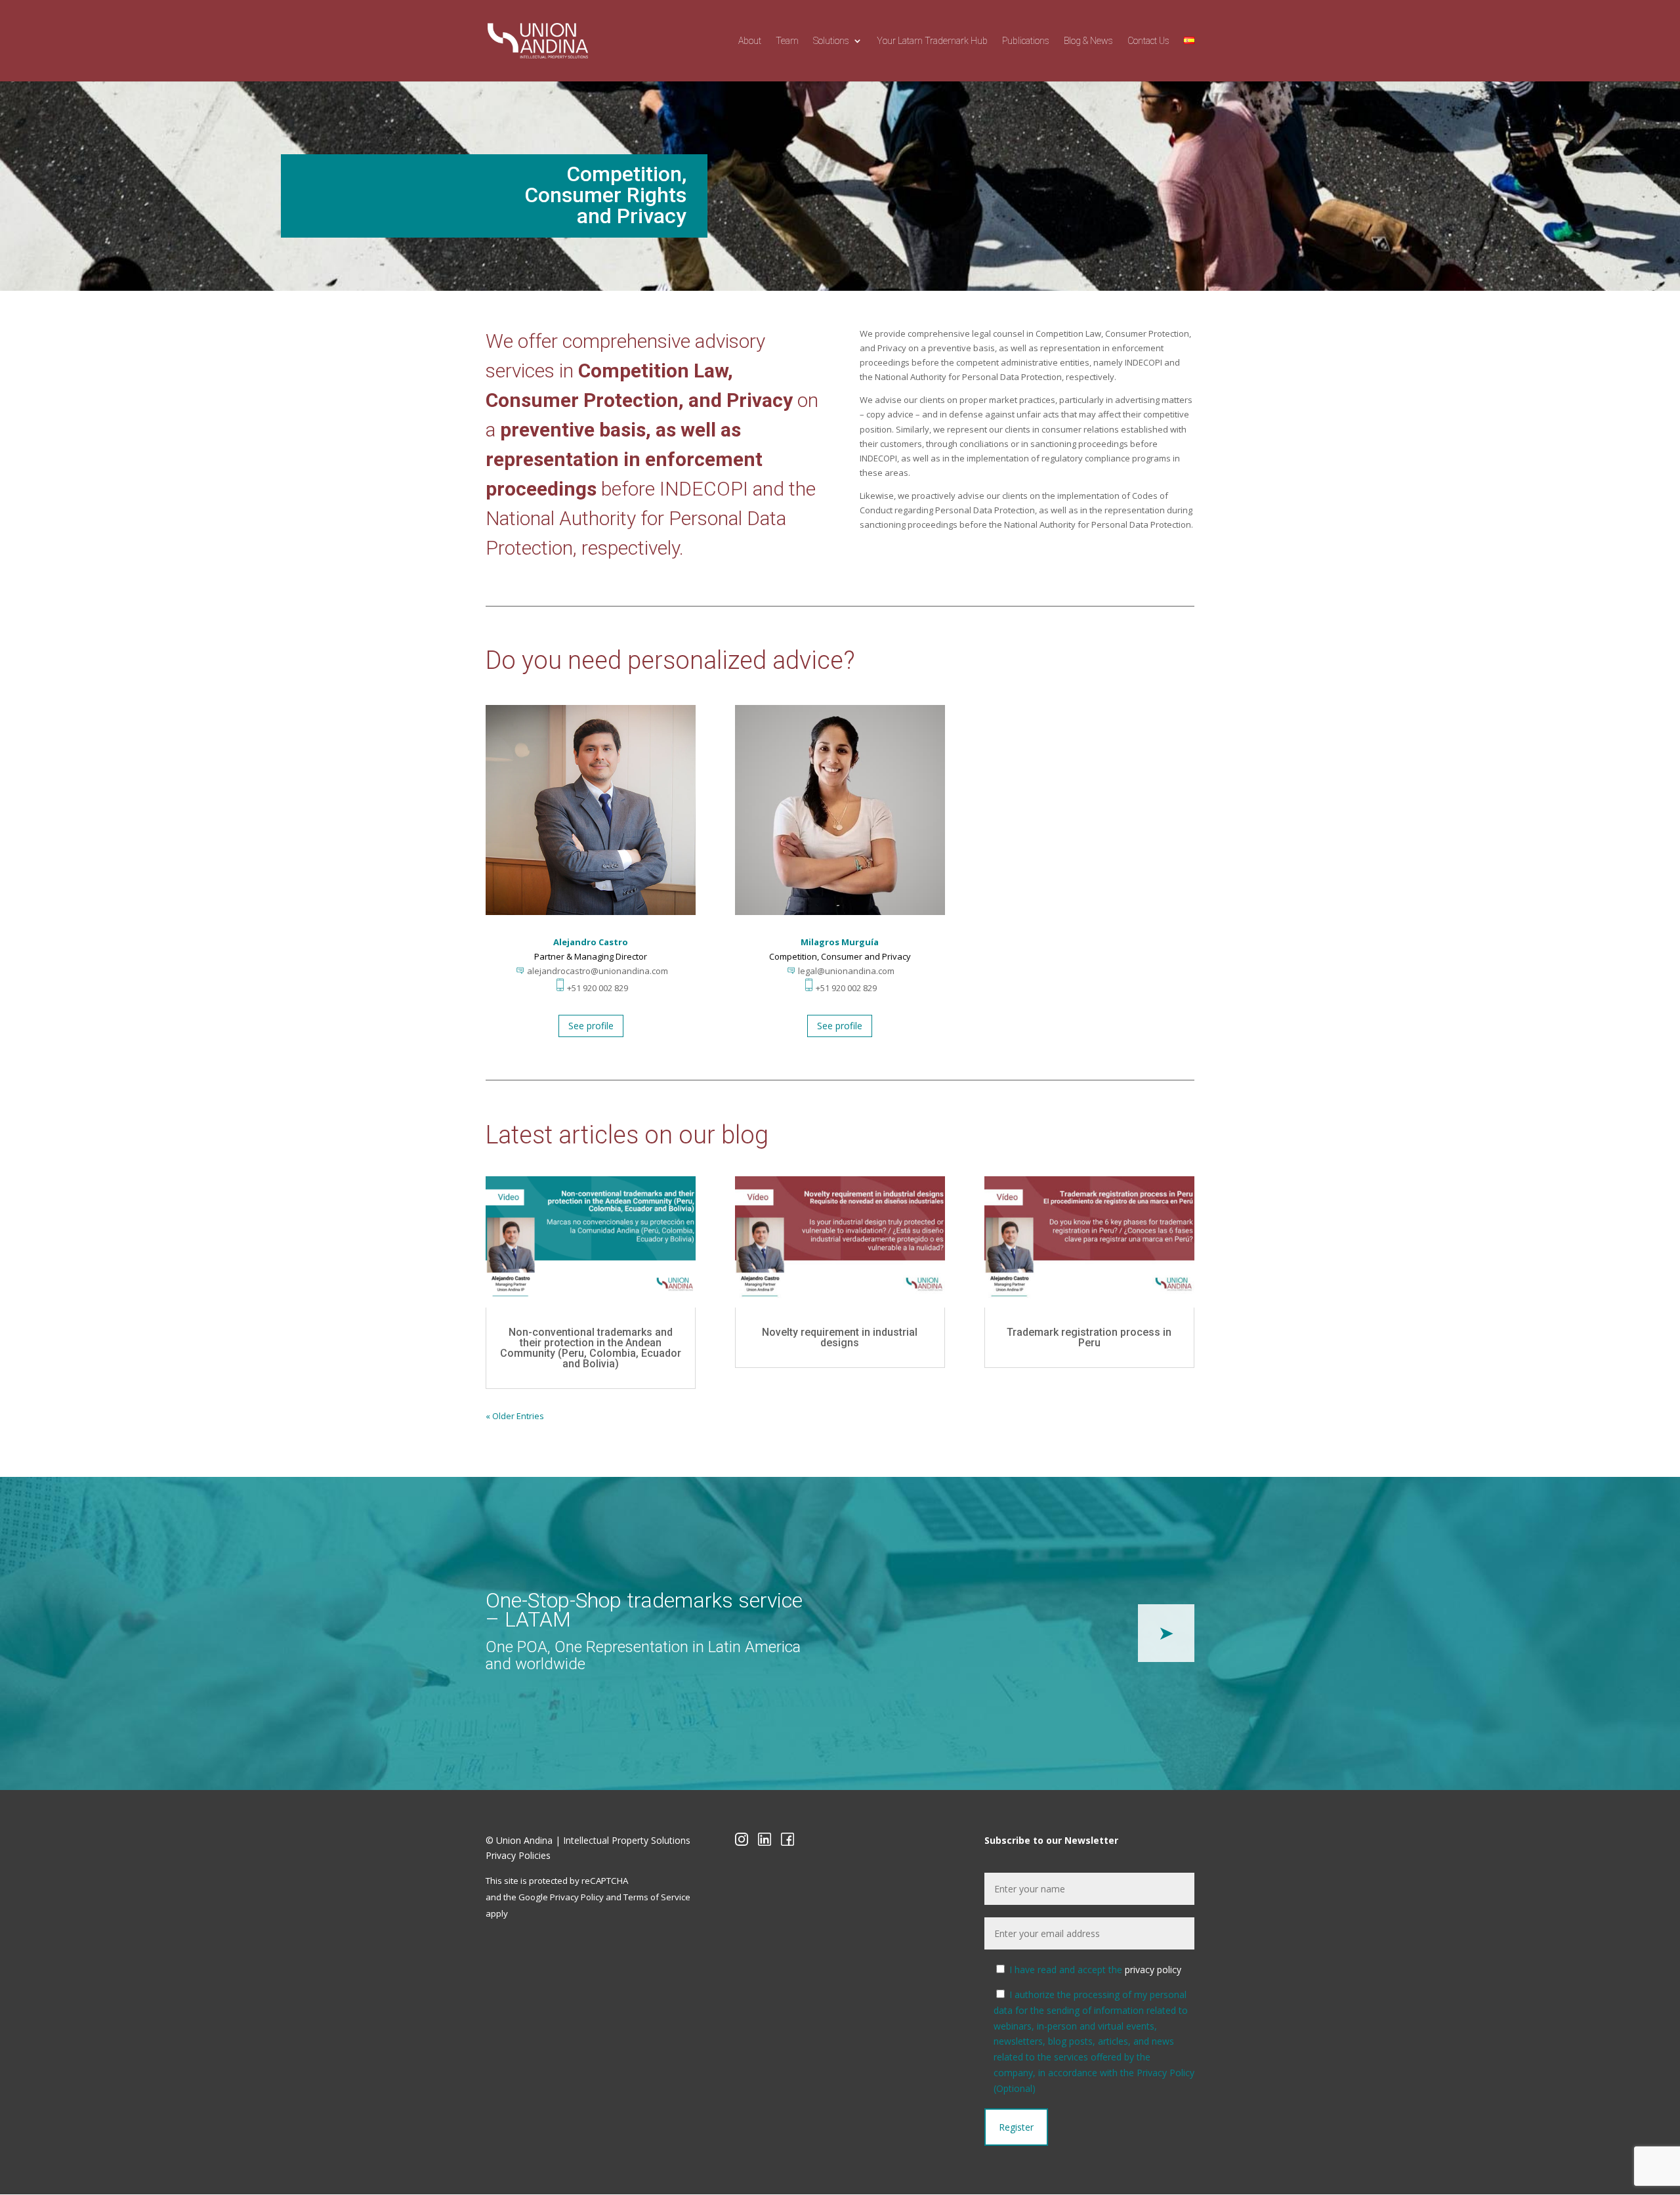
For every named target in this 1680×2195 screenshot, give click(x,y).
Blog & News (1088, 41)
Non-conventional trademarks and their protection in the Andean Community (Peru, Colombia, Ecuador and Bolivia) (591, 1348)
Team (787, 41)
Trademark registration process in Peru (1089, 1337)
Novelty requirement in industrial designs (840, 1337)
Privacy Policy (577, 1897)
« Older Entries (515, 1416)
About (750, 41)
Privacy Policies (518, 1855)
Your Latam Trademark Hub (932, 41)
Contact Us (1148, 41)
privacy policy (1153, 1970)
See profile (591, 1026)
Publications (1026, 41)
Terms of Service (657, 1897)
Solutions (831, 41)
